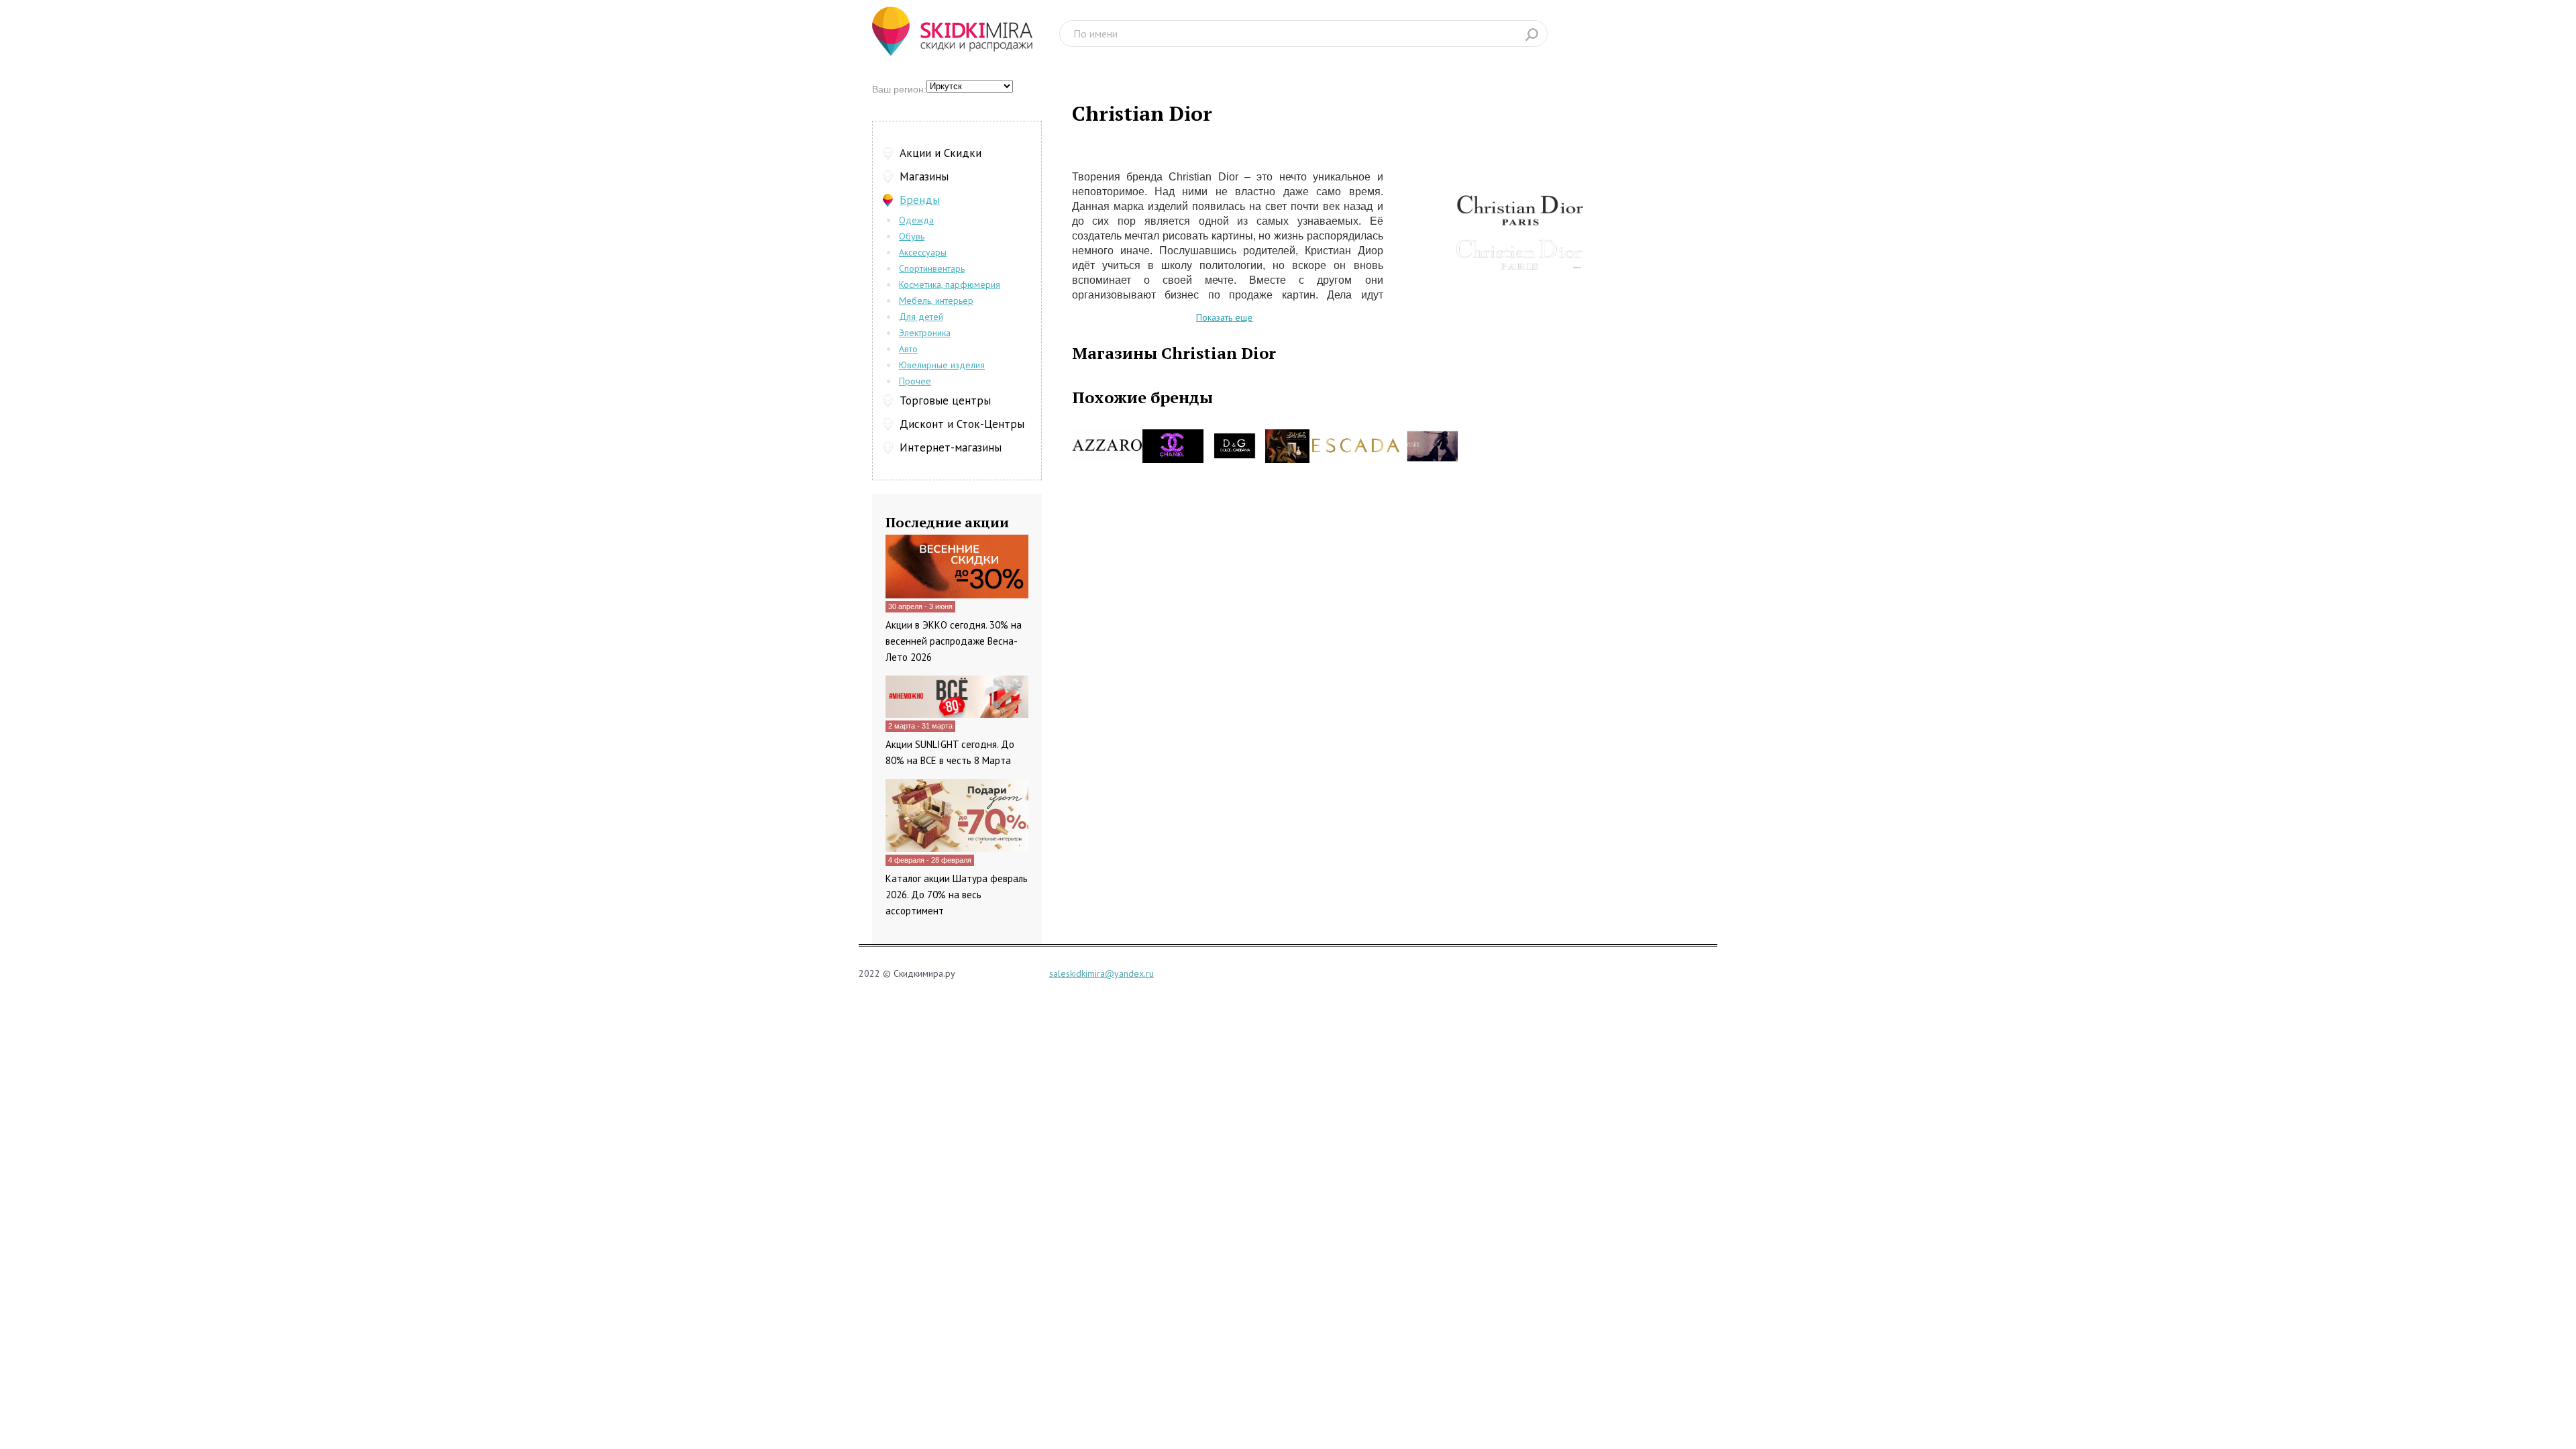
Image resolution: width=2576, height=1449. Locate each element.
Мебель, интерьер (936, 301)
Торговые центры (945, 400)
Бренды (920, 200)
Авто (908, 349)
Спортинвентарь (932, 268)
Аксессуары (923, 252)
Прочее (915, 381)
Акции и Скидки (941, 153)
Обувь (912, 236)
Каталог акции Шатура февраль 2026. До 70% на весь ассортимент (957, 895)
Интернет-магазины (951, 447)
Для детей (921, 317)
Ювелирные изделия (942, 365)
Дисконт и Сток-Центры (962, 424)
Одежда (916, 220)
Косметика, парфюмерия (950, 284)
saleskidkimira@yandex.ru (1102, 973)
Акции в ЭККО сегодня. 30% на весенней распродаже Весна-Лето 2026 (954, 641)
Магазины (924, 176)
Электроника (925, 333)
